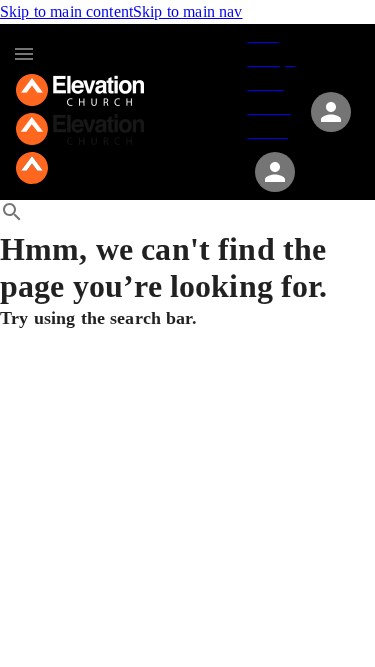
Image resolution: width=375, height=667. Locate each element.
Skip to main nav (187, 11)
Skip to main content (66, 11)
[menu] (24, 54)
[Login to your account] (275, 172)
